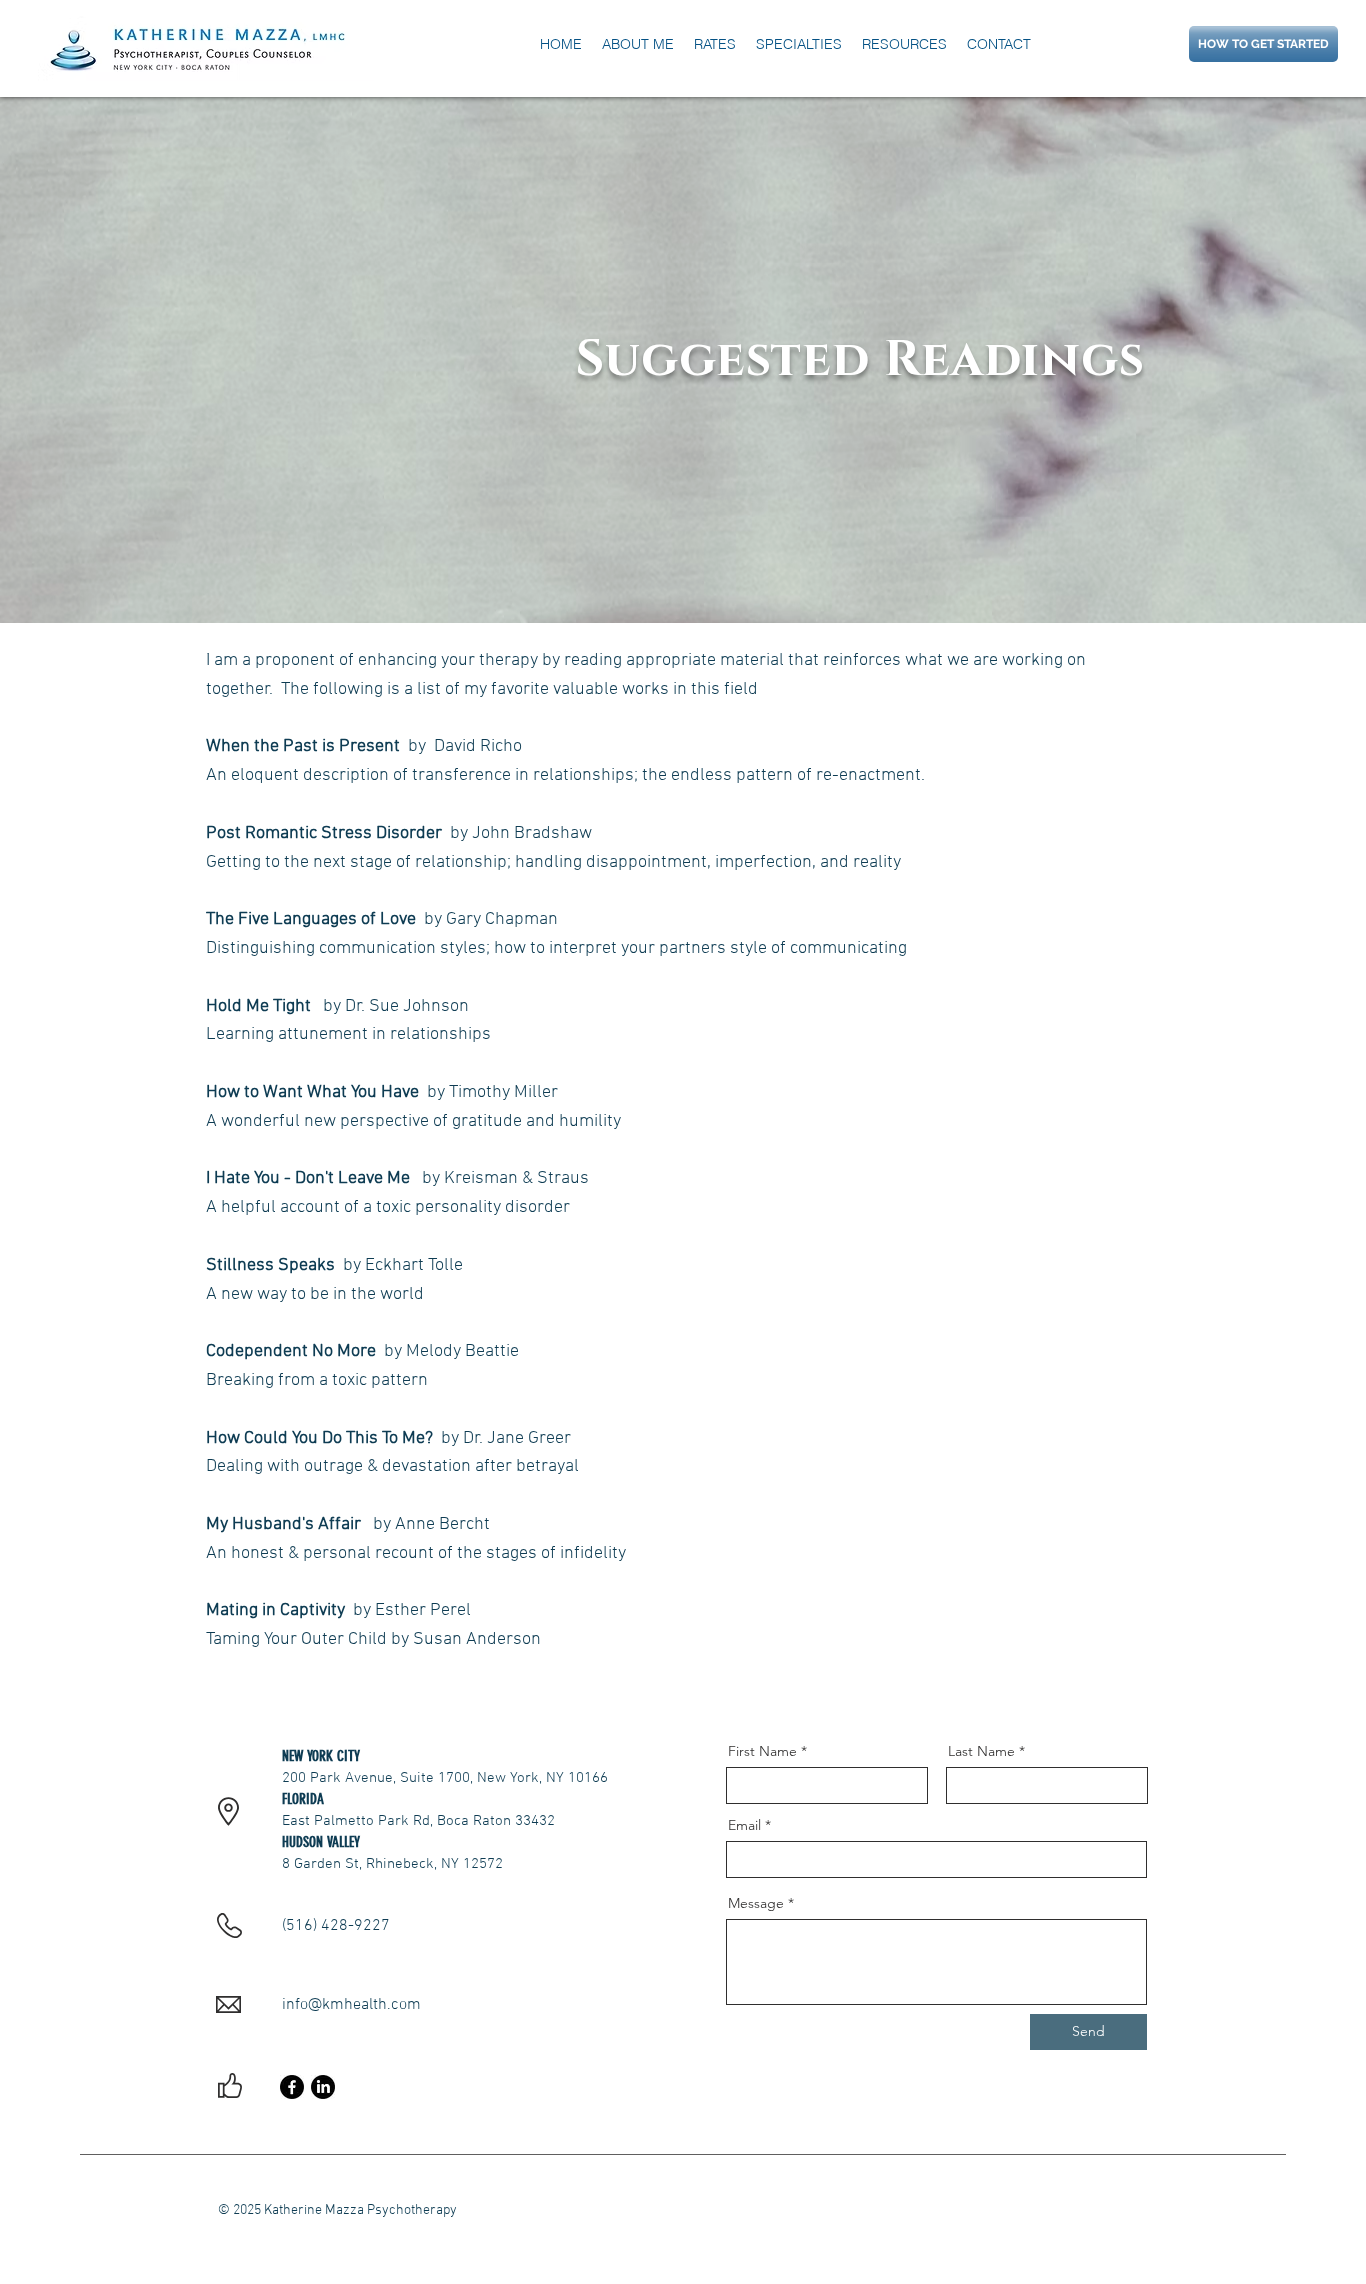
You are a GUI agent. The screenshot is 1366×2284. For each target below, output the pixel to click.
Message (756, 1903)
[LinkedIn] (323, 2087)
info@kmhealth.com (351, 2005)
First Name (762, 1751)
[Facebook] (292, 2087)
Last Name (981, 1751)
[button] (904, 44)
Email (744, 1825)
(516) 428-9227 (336, 1926)
